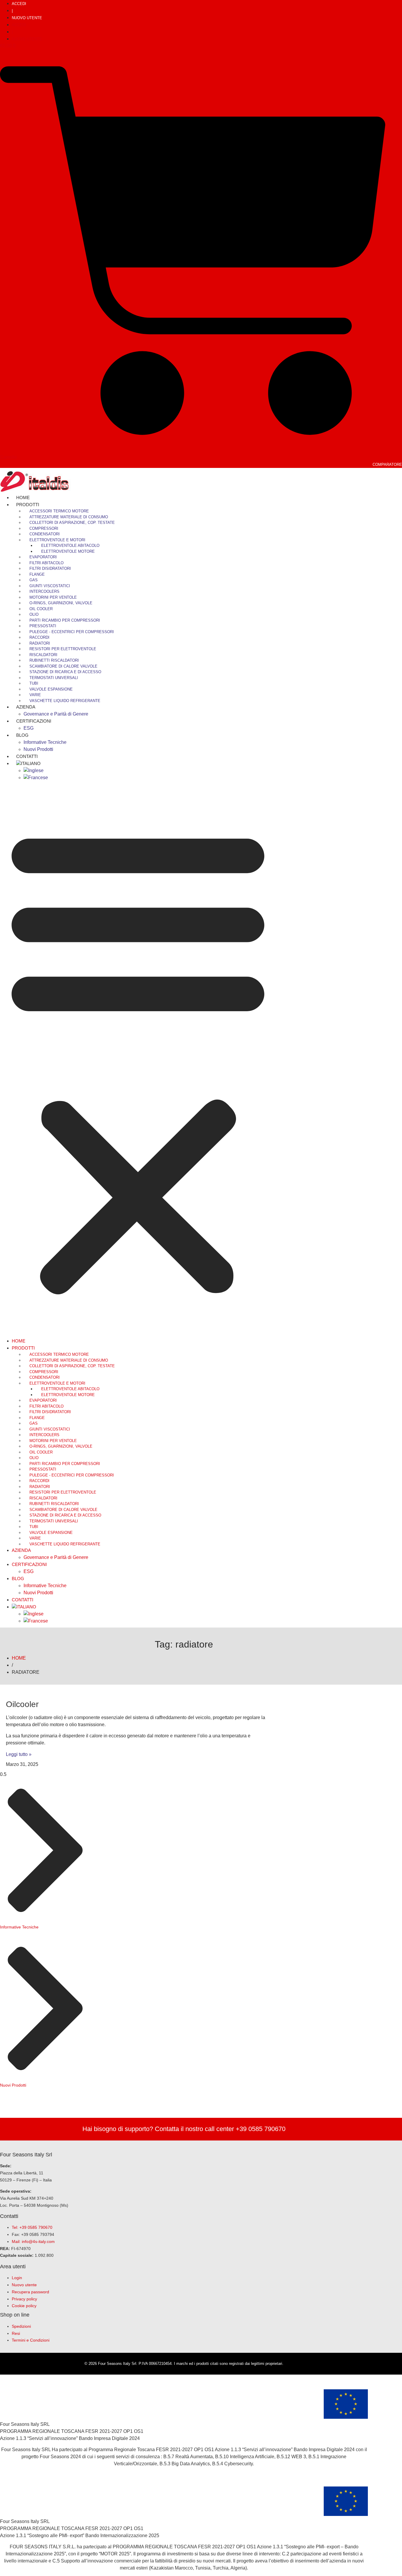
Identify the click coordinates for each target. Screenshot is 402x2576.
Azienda (26, 707)
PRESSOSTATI (43, 626)
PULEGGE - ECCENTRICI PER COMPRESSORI (72, 632)
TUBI (34, 683)
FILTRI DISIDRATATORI (50, 568)
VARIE (35, 695)
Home (19, 1341)
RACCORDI (39, 637)
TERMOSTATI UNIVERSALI (54, 678)
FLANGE (37, 574)
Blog (22, 735)
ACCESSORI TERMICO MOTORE (59, 511)
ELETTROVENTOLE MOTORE (68, 551)
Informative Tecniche (45, 742)
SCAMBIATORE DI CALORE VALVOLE (63, 666)
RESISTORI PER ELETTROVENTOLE (63, 649)
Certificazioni (34, 721)
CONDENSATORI (45, 534)
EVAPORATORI (43, 557)
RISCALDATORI (43, 655)
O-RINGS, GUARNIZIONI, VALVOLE (61, 603)
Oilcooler (22, 1704)
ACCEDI (19, 4)
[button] (138, 1059)
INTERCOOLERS (44, 591)
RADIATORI (40, 643)
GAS (34, 580)
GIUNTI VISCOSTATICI (50, 586)
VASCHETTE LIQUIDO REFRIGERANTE (65, 701)
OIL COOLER (41, 609)
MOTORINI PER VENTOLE (53, 597)
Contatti (23, 1600)
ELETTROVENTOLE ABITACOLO (70, 546)
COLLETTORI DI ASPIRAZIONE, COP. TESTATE (72, 523)
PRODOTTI (28, 505)
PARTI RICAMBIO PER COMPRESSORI (65, 620)
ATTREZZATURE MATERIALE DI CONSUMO (69, 517)
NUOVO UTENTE (27, 18)
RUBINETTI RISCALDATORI (54, 660)
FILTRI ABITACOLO (46, 563)
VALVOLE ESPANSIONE (51, 689)
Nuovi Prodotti (38, 1593)
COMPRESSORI (44, 528)
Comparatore (387, 465)
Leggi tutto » (19, 1754)
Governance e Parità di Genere (56, 714)
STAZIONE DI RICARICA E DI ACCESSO (65, 672)
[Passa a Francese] (36, 778)
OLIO (34, 614)
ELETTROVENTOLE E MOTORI (57, 540)
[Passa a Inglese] (34, 770)
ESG (29, 1571)
